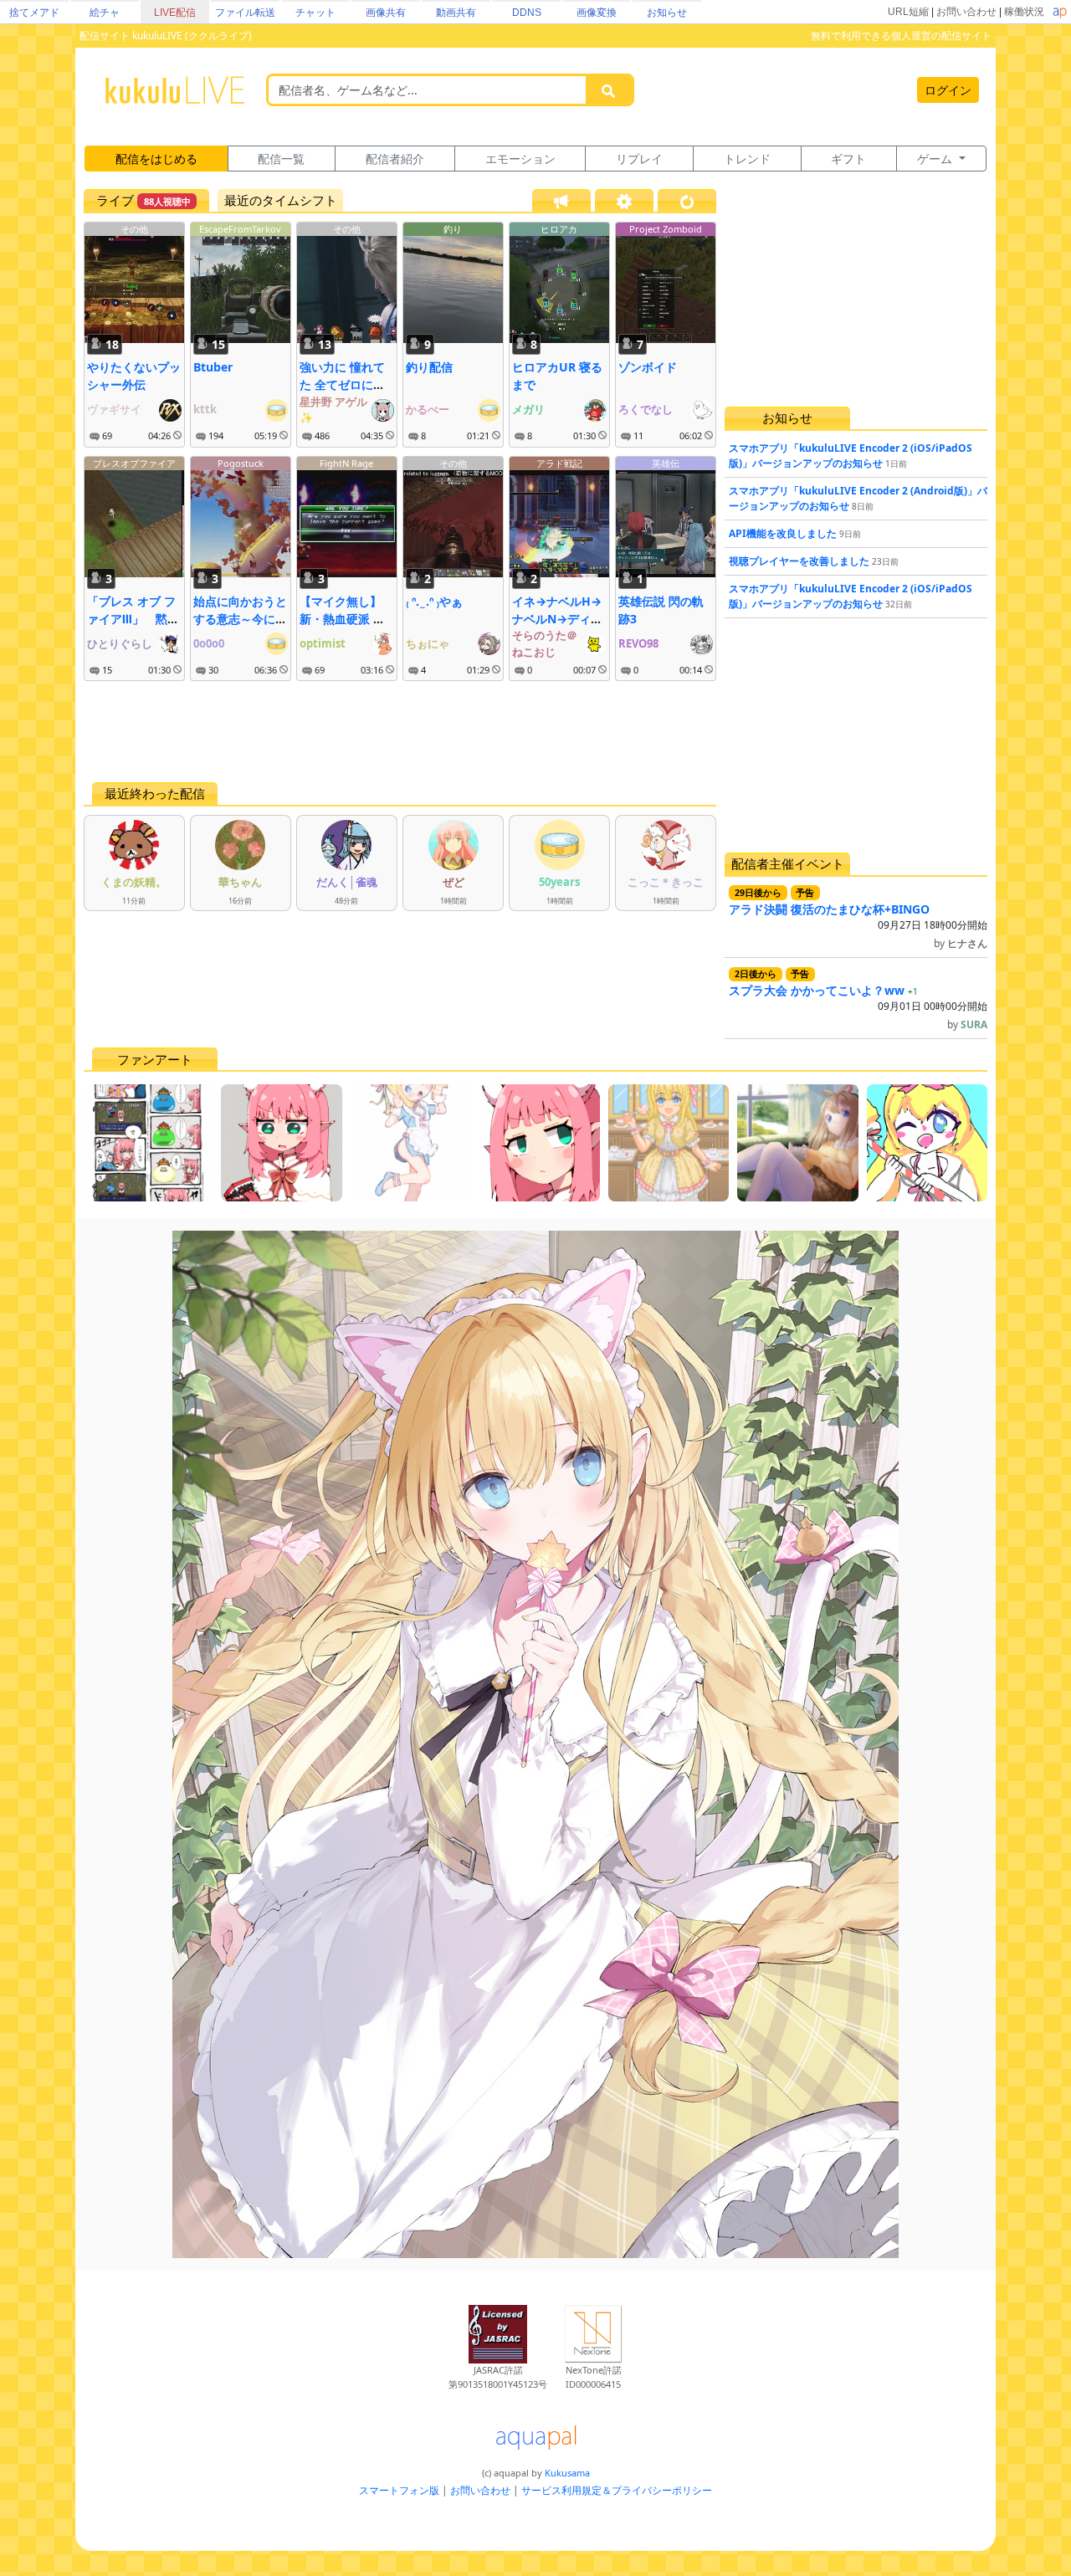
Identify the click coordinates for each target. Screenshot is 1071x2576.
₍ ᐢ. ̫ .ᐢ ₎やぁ (434, 601)
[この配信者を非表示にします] (177, 436)
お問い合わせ (966, 12)
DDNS (527, 13)
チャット (315, 13)
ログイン (948, 90)
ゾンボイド (648, 367)
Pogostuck (241, 463)
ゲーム (936, 159)
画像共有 (386, 13)
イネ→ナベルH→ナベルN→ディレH (557, 619)
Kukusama (567, 2473)
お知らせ (667, 13)
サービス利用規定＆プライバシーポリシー (617, 2490)
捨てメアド (34, 13)
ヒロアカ (559, 229)
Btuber (213, 367)
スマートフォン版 (399, 2490)
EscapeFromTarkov (240, 229)
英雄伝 (666, 463)
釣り (453, 229)
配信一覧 (281, 159)
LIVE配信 (175, 13)
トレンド (747, 159)
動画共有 (456, 13)
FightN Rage (346, 463)
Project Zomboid (666, 229)
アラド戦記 (559, 463)
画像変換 (597, 13)
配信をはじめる (156, 159)
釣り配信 (429, 367)
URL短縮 (908, 12)
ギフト (848, 159)
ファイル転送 (245, 13)
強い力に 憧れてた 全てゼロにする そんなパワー (342, 384)
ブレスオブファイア (134, 463)
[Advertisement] (400, 731)
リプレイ (639, 159)
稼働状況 (1024, 12)
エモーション (520, 159)
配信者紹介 (395, 159)
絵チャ (105, 13)
